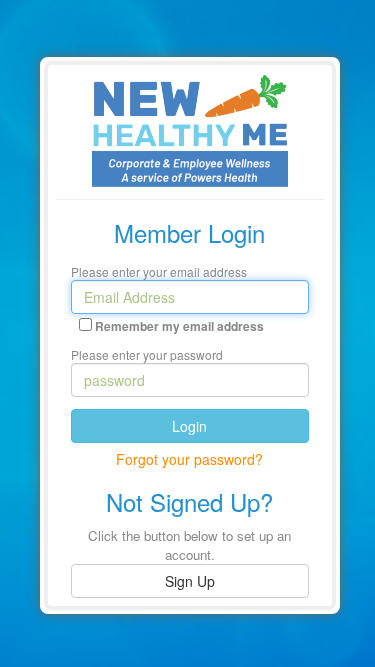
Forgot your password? (189, 459)
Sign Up (190, 581)
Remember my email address (179, 326)
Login (189, 426)
